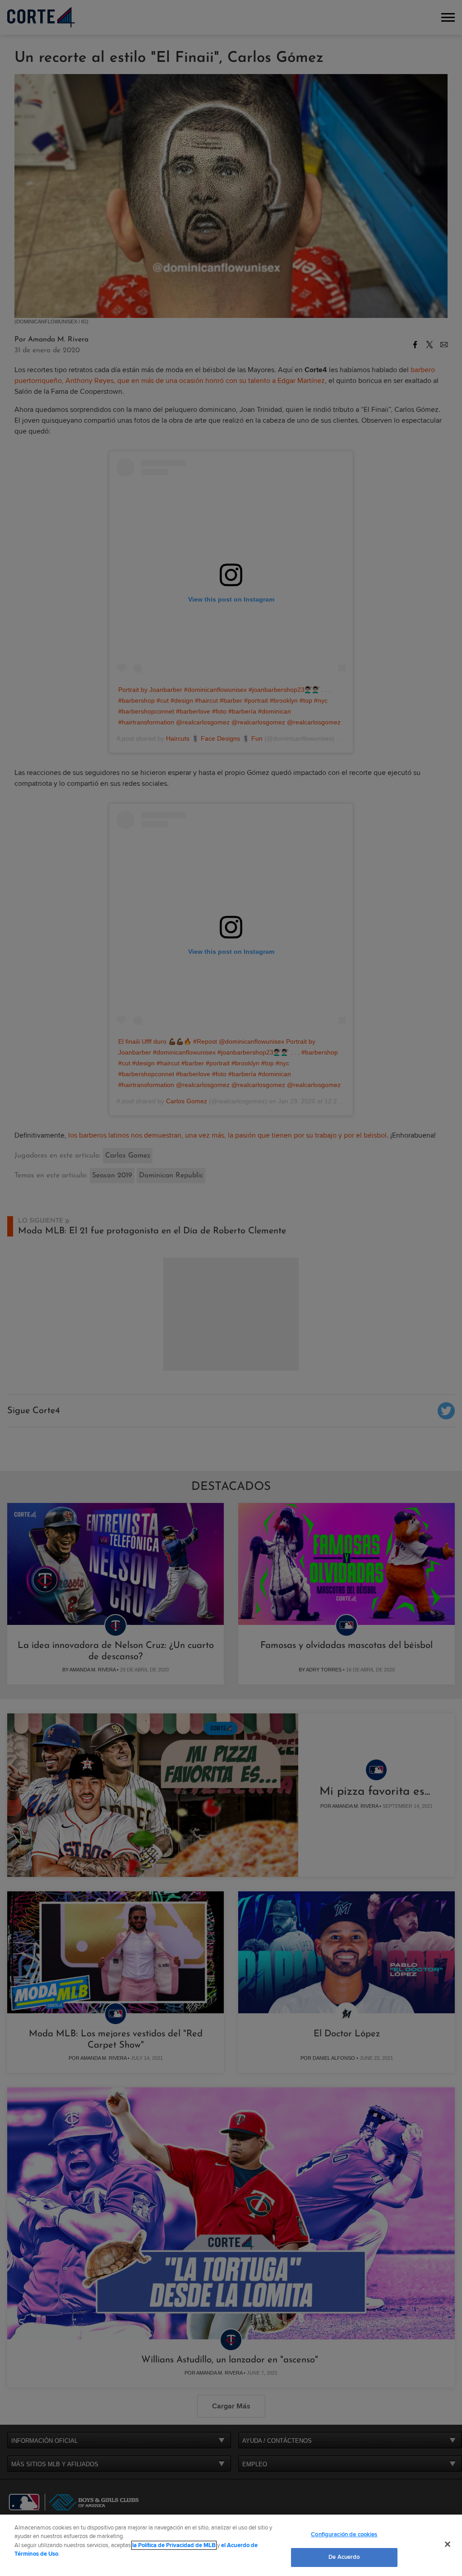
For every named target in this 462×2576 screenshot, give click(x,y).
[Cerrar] (448, 2544)
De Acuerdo (344, 2557)
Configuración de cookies (344, 2534)
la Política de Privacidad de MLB (174, 2545)
